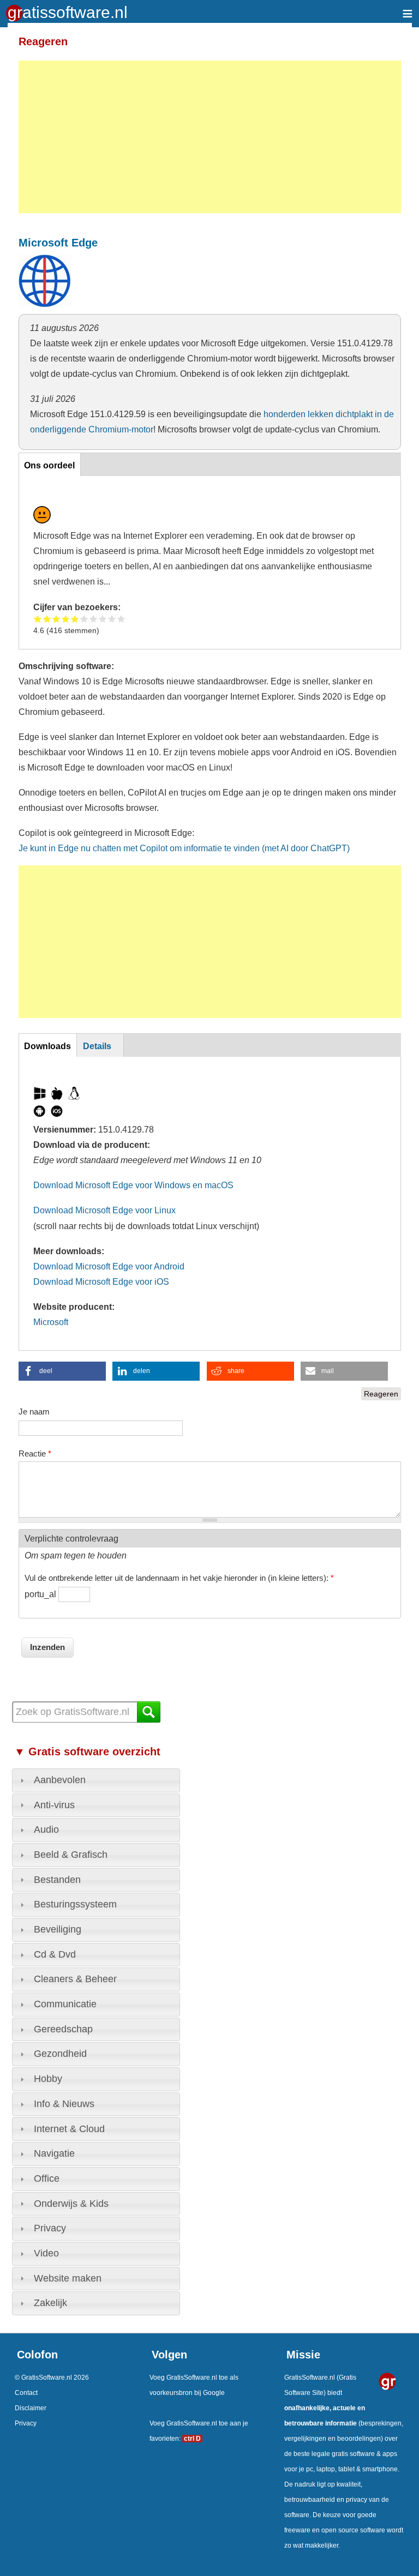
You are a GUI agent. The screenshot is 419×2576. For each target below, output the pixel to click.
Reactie (35, 1453)
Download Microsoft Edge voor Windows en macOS (133, 1185)
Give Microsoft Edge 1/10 (38, 619)
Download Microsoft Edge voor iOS (101, 1281)
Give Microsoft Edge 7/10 (94, 619)
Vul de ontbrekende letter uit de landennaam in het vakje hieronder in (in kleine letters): (179, 1578)
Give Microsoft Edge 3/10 (56, 619)
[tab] (96, 1780)
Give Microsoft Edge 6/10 (84, 619)
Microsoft (51, 1322)
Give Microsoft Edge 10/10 (121, 619)
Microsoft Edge (58, 243)
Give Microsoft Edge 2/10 (47, 619)
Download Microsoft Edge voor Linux (104, 1210)
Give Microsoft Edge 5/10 (75, 619)
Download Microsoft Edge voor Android (109, 1266)
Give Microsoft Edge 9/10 (112, 619)
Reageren (381, 1394)
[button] (62, 1371)
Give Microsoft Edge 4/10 (66, 619)
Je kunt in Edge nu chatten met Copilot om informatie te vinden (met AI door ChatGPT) (184, 848)
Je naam (34, 1412)
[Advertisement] (210, 137)
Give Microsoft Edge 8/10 (103, 619)
